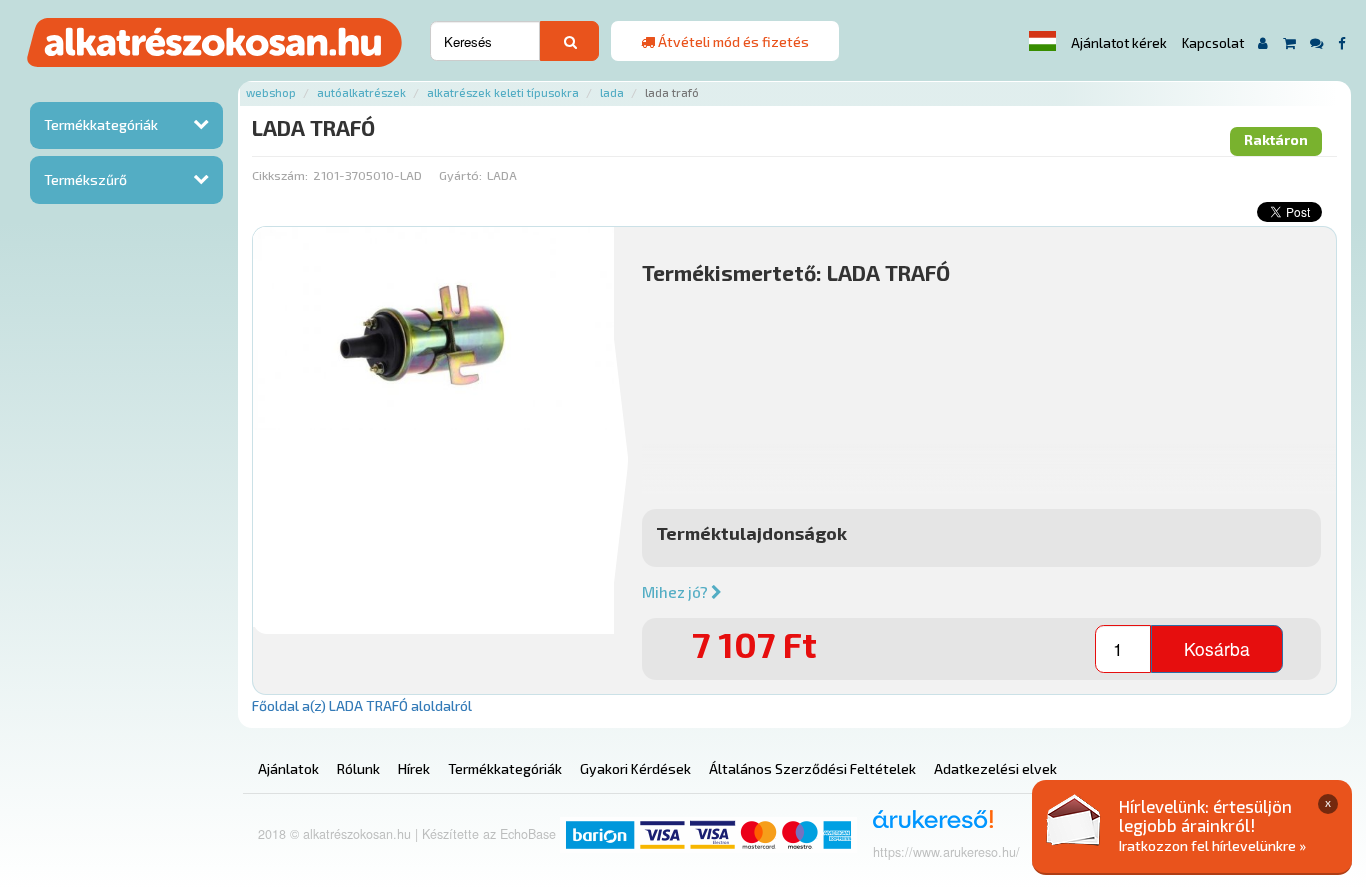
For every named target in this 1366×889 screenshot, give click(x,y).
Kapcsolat (1213, 43)
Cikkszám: (280, 175)
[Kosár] (1289, 42)
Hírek (414, 768)
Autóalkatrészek (361, 92)
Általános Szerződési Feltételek (812, 768)
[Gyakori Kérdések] (1317, 42)
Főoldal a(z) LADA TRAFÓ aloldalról (362, 705)
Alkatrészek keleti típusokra (503, 92)
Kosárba (1217, 648)
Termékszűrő (85, 179)
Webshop (271, 92)
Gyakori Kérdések (635, 768)
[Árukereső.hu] (926, 826)
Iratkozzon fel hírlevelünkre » (1212, 845)
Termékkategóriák (101, 124)
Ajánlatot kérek (1119, 43)
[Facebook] (1341, 42)
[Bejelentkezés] (1263, 42)
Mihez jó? (676, 592)
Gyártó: (460, 175)
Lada (612, 92)
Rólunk (358, 768)
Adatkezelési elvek (995, 768)
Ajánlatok (288, 768)
